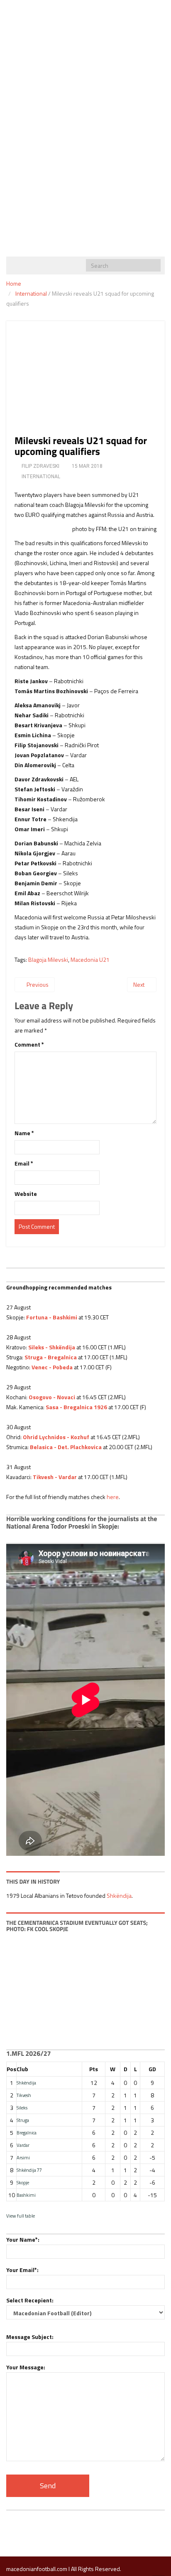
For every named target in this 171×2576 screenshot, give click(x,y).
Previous (37, 984)
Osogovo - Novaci (52, 1397)
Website (26, 1194)
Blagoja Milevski (48, 960)
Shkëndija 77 (29, 2170)
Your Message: (26, 2367)
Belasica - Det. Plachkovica (66, 1447)
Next (139, 984)
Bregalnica (27, 2133)
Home (14, 283)
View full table (21, 2216)
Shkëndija (119, 1896)
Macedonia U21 (90, 960)
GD (152, 2069)
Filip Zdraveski (40, 466)
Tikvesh (24, 2095)
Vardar (23, 2145)
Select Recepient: (30, 2300)
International (31, 293)
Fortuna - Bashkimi (52, 1317)
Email (24, 1163)
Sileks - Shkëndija (52, 1347)
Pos (11, 2069)
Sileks (22, 2108)
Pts (94, 2069)
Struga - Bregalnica (51, 1357)
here (113, 1497)
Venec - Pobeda (52, 1367)
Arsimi (23, 2157)
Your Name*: (23, 2239)
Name (24, 1133)
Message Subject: (30, 2337)
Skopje (23, 2182)
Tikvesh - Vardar (55, 1477)
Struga (23, 2120)
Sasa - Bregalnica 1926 (76, 1407)
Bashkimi (26, 2195)
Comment (29, 1044)
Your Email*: (22, 2270)
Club (22, 2069)
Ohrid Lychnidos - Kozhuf (56, 1437)
